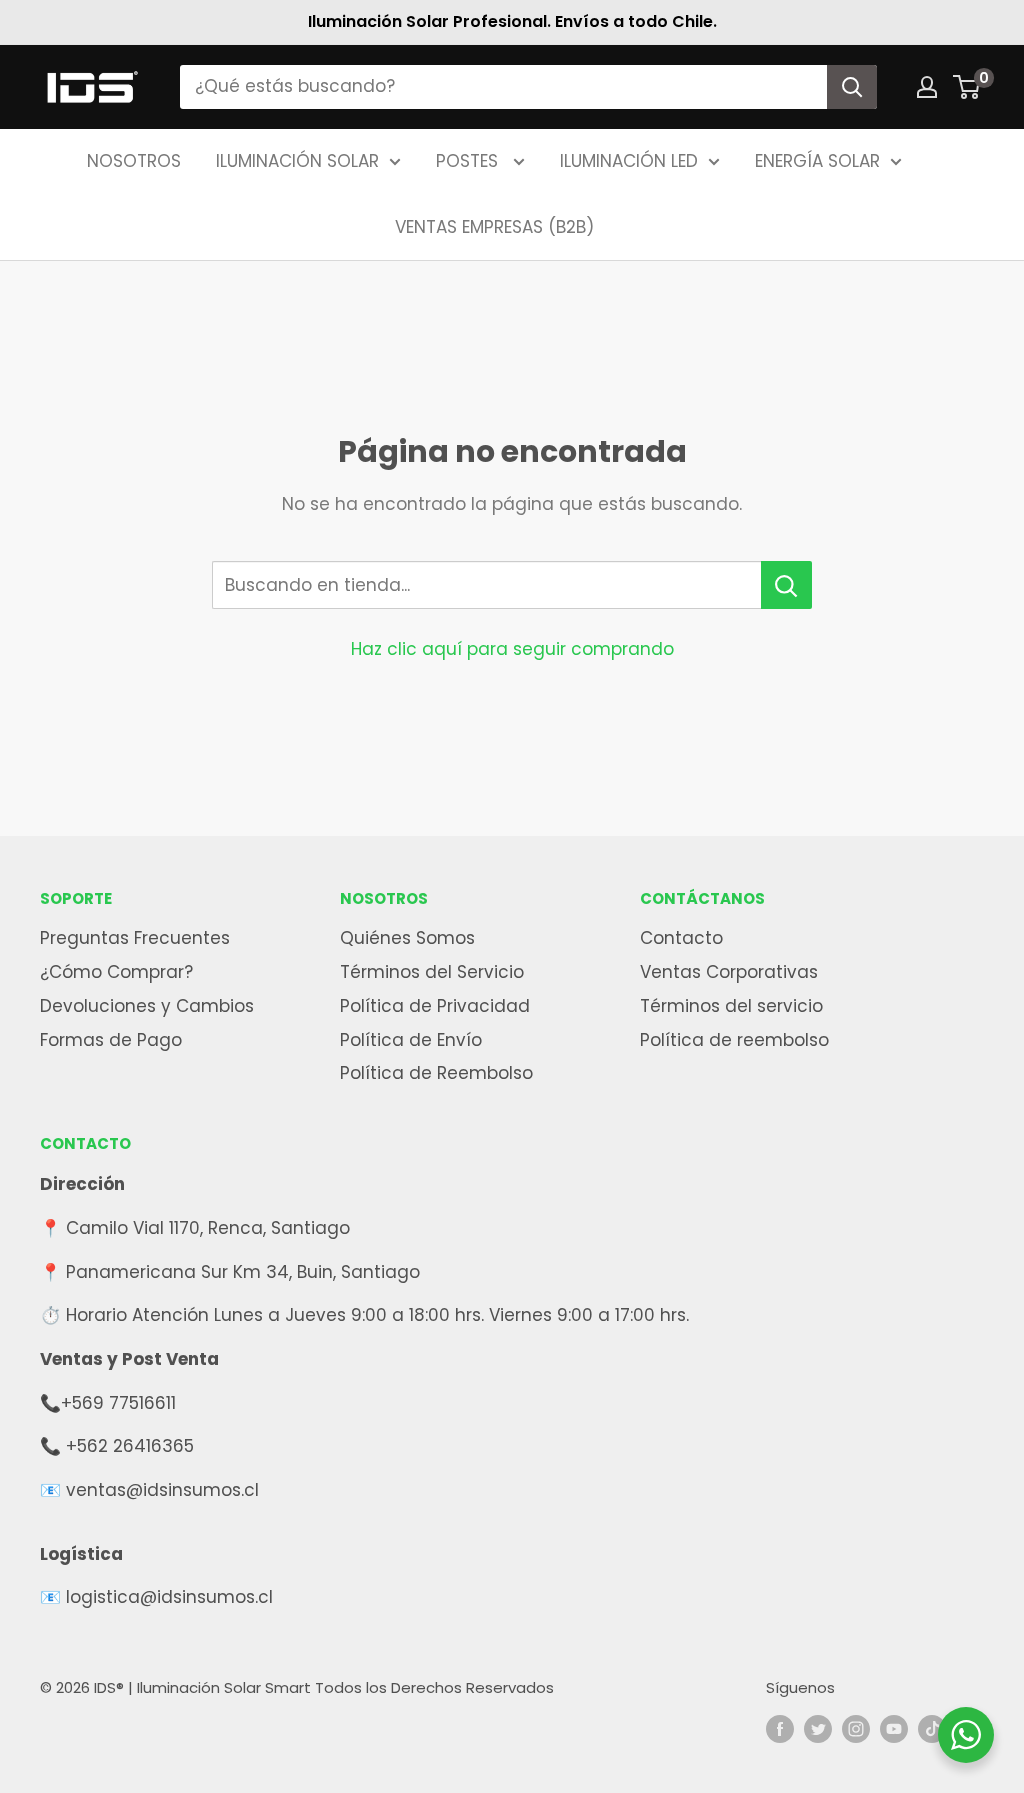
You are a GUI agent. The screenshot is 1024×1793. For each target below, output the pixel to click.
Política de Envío (411, 1040)
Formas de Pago (111, 1040)
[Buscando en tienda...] (786, 585)
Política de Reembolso (436, 1073)
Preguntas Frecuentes (135, 938)
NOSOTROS (134, 161)
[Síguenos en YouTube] (894, 1728)
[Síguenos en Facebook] (780, 1728)
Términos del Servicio (432, 972)
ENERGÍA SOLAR (817, 161)
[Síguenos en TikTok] (932, 1728)
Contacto (681, 938)
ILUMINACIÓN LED (629, 161)
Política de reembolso (734, 1040)
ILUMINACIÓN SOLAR (297, 161)
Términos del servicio (731, 1006)
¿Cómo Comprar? (116, 972)
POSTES (469, 161)
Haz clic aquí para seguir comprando (512, 649)
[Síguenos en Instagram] (856, 1728)
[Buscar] (852, 87)
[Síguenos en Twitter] (818, 1728)
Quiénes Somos (407, 938)
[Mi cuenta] (927, 87)
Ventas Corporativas (729, 972)
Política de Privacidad (435, 1006)
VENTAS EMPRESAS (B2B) (494, 227)
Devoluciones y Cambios (147, 1006)
